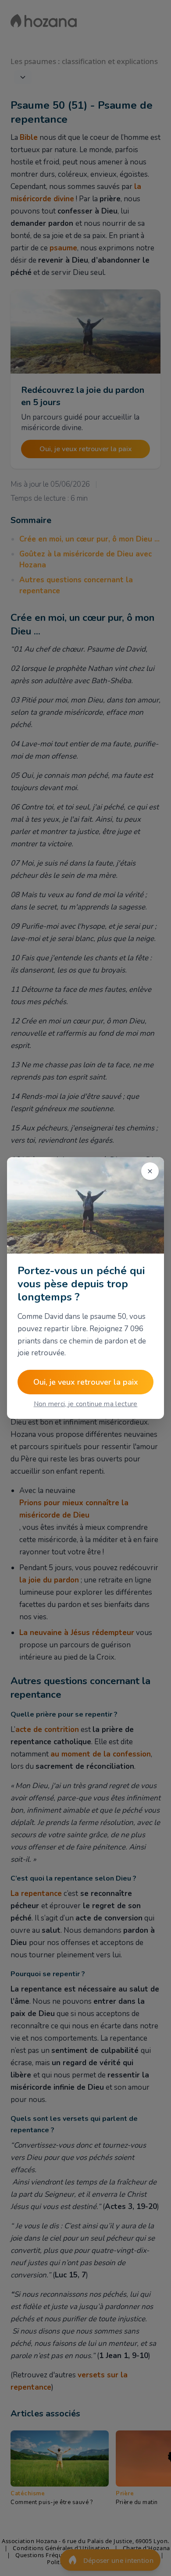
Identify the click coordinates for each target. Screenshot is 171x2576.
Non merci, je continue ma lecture (86, 1404)
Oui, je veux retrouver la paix (86, 1382)
